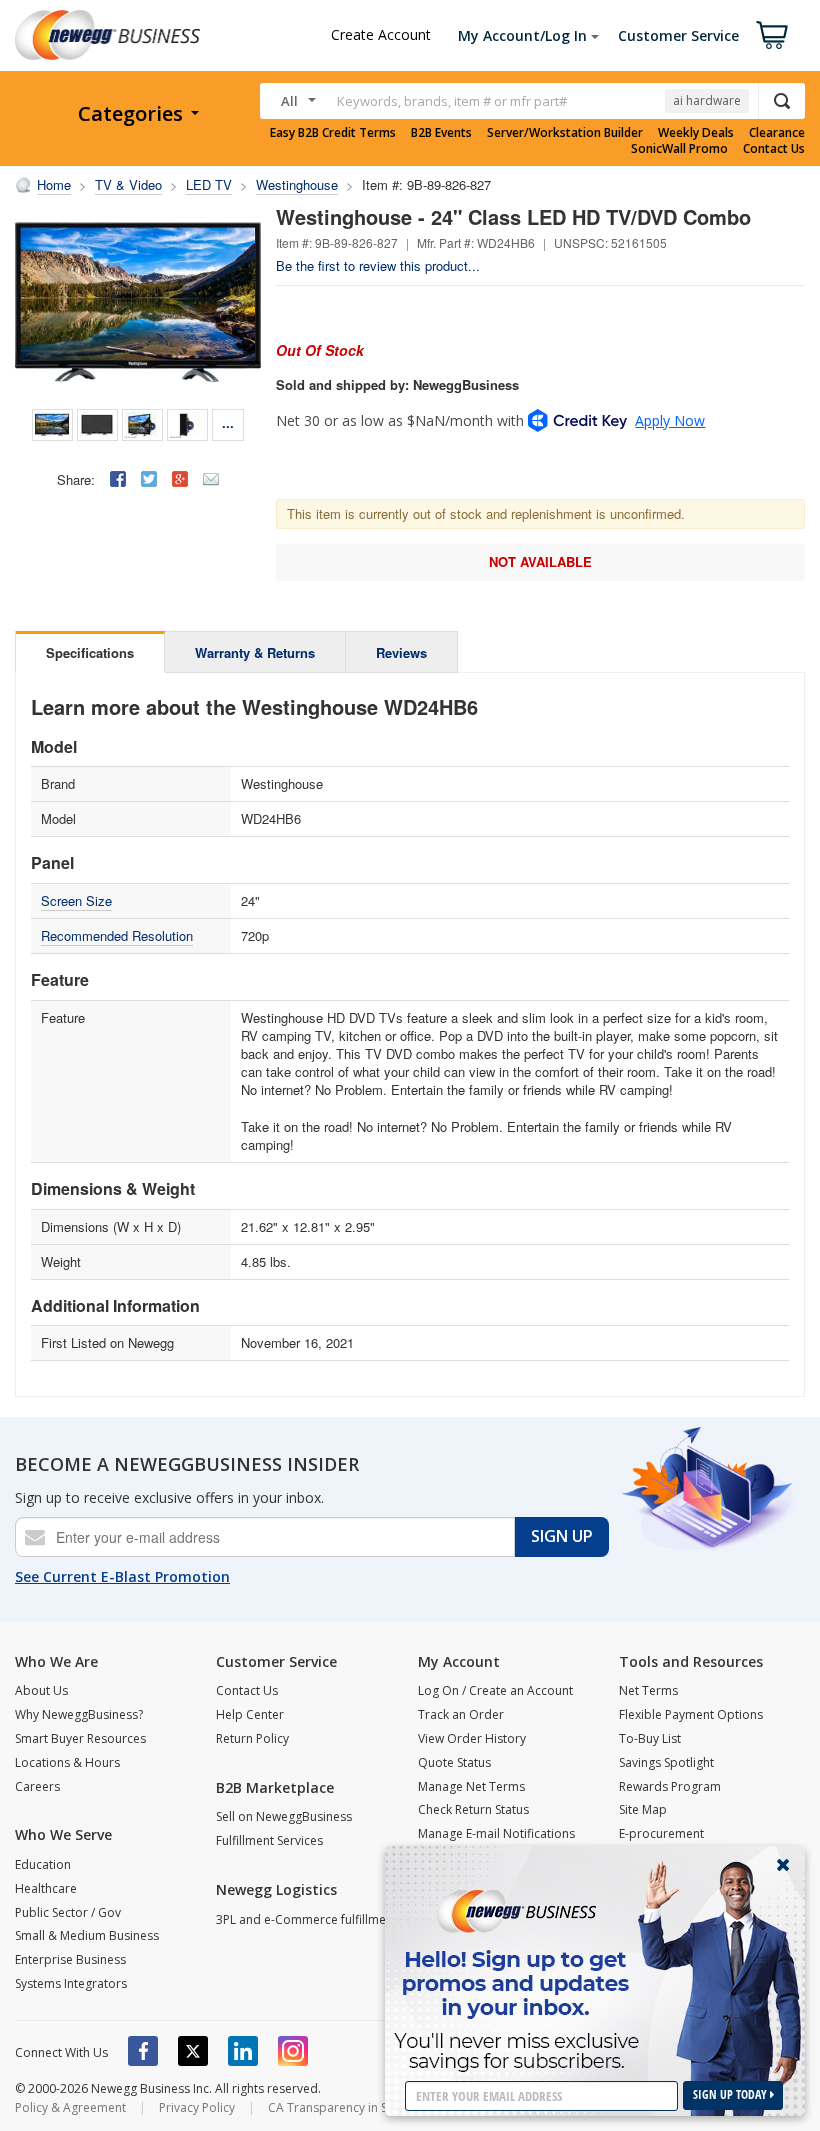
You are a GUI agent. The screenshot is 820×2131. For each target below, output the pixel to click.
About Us (41, 1690)
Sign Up (562, 1536)
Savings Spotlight (666, 1762)
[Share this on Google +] (180, 479)
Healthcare (46, 1888)
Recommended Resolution (117, 935)
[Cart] (772, 35)
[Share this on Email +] (211, 479)
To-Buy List (650, 1738)
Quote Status (454, 1762)
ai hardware (707, 100)
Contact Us (774, 149)
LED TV (209, 184)
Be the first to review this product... (378, 265)
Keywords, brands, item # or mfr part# (452, 101)
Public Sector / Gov (68, 1912)
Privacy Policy (197, 2107)
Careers (37, 1786)
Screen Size (76, 900)
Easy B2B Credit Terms (333, 133)
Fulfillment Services (269, 1840)
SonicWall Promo (679, 149)
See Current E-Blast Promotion (122, 1576)
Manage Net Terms (471, 1786)
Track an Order (461, 1714)
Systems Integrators (71, 1983)
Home (54, 184)
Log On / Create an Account (495, 1690)
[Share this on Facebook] (118, 479)
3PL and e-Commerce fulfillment (306, 1919)
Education (43, 1864)
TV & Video (128, 184)
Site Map (643, 1809)
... (228, 422)
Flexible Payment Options (691, 1714)
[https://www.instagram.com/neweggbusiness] (293, 2051)
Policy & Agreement (70, 2107)
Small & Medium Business (87, 1935)
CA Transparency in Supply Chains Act (374, 2107)
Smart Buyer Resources (80, 1738)
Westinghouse (297, 184)
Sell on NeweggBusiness (284, 1816)
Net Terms (648, 1690)
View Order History (472, 1738)
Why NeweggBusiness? (79, 1714)
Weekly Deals (696, 133)
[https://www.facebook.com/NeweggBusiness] (143, 2051)
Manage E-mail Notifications (496, 1833)
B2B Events (441, 133)
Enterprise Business (70, 1959)
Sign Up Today (731, 2094)
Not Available (540, 561)
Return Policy (252, 1738)
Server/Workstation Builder (565, 133)
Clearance (777, 133)
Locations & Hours (67, 1762)
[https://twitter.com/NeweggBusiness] (193, 2051)
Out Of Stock (320, 350)
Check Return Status (473, 1809)
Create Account (381, 34)
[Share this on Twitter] (149, 479)
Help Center (250, 1714)
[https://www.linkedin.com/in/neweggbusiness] (243, 2051)
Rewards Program (670, 1786)
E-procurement (661, 1833)
